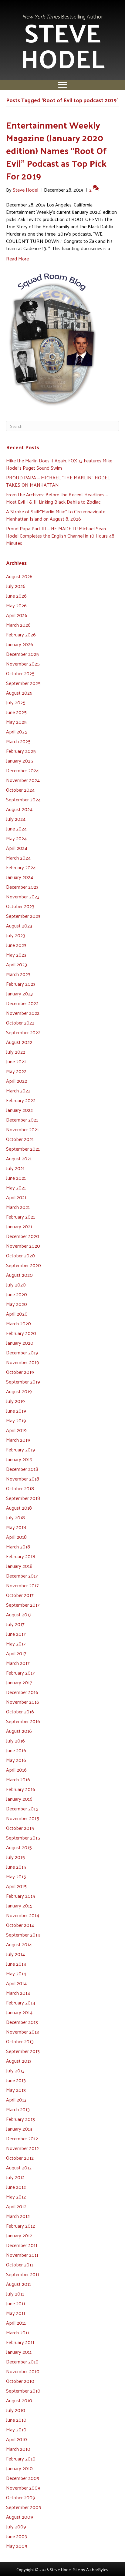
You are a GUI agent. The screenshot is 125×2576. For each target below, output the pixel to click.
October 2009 (21, 2497)
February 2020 (21, 1333)
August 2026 (19, 576)
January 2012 (19, 2235)
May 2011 (16, 2313)
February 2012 (20, 2226)
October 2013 (20, 2041)
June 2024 (16, 828)
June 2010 (16, 2420)
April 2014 (16, 1983)
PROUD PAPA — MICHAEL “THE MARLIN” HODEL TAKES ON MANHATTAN (58, 481)
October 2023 (20, 906)
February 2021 (20, 1217)
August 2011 (19, 2284)
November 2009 (23, 2488)
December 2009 (23, 2478)
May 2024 (16, 838)
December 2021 (22, 1120)
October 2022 (20, 1023)
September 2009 (24, 2507)
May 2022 (16, 1071)
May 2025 (16, 722)
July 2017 (15, 1624)
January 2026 (20, 644)
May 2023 (16, 955)
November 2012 (22, 2148)
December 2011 (22, 2245)
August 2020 (19, 1275)
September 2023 (23, 916)
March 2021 (18, 1207)
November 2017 (22, 1585)
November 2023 (23, 896)
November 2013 (22, 2032)
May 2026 (16, 605)
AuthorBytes (97, 2569)
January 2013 (19, 2129)
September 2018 (23, 1498)
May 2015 (16, 1876)
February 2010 (21, 2459)
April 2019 (16, 1430)
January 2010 (19, 2468)
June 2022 (16, 1061)
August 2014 (19, 1944)
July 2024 (16, 819)
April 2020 (17, 1314)
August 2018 (19, 1508)
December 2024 (22, 770)
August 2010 (19, 2400)
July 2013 (15, 2070)
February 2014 (21, 2002)
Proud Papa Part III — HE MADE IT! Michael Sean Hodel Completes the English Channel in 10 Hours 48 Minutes (60, 536)
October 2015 (20, 1828)
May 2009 (17, 2546)
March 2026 (18, 625)
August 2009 (20, 2517)
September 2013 (23, 2051)
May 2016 (16, 1760)
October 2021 (20, 1139)
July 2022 (16, 1052)
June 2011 (16, 2303)
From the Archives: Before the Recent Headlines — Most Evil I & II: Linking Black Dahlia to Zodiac (57, 498)
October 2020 (20, 1255)
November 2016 (23, 1702)
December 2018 (22, 1469)
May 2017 (16, 1644)
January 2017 (19, 1682)
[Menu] (62, 85)
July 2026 (16, 586)
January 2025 (20, 761)
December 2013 (22, 2022)
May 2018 (16, 1527)
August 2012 (19, 2167)
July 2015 (15, 1857)
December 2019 (22, 1352)
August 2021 (19, 1158)
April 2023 (17, 964)
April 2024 (17, 848)
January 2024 (20, 877)
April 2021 (16, 1197)
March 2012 (18, 2216)
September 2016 (23, 1721)
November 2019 (23, 1362)
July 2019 (15, 1401)
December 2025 (22, 654)
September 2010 (23, 2391)
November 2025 (23, 664)
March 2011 (18, 2332)
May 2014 (16, 1973)
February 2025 (21, 751)
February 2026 (21, 634)
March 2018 (18, 1546)
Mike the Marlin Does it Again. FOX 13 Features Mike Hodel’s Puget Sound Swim (59, 464)
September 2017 (23, 1605)
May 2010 (16, 2429)
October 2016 (20, 1711)
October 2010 (20, 2381)
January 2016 (19, 1799)
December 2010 (22, 2361)
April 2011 (16, 2323)
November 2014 (23, 1915)
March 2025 (18, 741)
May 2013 (16, 2090)
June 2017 (16, 1634)
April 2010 (17, 2439)
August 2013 (19, 2061)
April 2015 (16, 1886)
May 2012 (16, 2197)
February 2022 (21, 1100)
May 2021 (16, 1187)
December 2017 (22, 1576)
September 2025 (23, 683)
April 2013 (16, 2100)
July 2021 (15, 1168)
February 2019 (21, 1449)
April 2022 (17, 1081)
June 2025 (16, 712)
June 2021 (16, 1178)
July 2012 (15, 2177)
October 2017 (20, 1595)
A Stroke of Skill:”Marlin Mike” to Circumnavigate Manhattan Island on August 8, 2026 (56, 515)
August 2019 (19, 1391)
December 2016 (22, 1692)
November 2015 (23, 1818)
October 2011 (20, 2264)
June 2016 (16, 1750)
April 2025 (17, 731)
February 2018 (21, 1556)
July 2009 (16, 2526)
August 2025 (19, 693)
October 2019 (20, 1372)
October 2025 (20, 673)
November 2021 (22, 1129)
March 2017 (18, 1663)
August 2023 (19, 926)
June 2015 (16, 1867)
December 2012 (22, 2138)
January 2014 (19, 2012)
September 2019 (23, 1382)
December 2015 (22, 1808)
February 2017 (20, 1673)
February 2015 (21, 1896)
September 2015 (23, 1838)
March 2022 (18, 1090)
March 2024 (18, 858)
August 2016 (19, 1731)
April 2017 (16, 1653)
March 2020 (19, 1323)
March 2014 (18, 1993)
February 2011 (20, 2342)
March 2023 (18, 974)
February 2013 (20, 2119)
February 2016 (21, 1789)
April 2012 (16, 2206)
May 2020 (17, 1304)
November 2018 (23, 1479)
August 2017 (19, 1614)
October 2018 (20, 1488)
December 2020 (23, 1236)
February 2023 (21, 984)
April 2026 (17, 615)
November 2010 (23, 2371)
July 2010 (16, 2410)
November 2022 (23, 1013)
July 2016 (15, 1741)
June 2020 (17, 1294)
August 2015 (19, 1847)
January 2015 (19, 1905)
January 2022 (19, 1110)
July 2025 (16, 702)
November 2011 (22, 2255)
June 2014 (16, 1964)
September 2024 (23, 799)
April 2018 (16, 1537)
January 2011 (19, 2352)
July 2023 (16, 935)
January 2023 (19, 993)
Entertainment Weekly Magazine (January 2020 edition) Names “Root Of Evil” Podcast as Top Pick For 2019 (56, 150)
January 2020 (20, 1343)
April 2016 (16, 1770)
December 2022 (22, 1003)
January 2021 (19, 1226)
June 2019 (16, 1411)
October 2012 (20, 2158)
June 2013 (16, 2080)
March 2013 (18, 2109)
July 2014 (15, 1954)
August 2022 (19, 1042)
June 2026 (16, 596)
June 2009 (17, 2536)
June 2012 (16, 2187)
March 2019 (18, 1440)
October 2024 (20, 790)
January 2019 (19, 1459)
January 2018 (19, 1566)
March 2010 (18, 2449)
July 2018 (15, 1517)
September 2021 (23, 1149)
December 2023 (22, 887)
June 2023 (16, 945)
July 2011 (15, 2294)
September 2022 (23, 1032)
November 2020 (23, 1246)
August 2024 (19, 809)
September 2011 (23, 2274)
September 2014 (23, 1935)
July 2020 (16, 1285)
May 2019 (16, 1420)
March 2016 (18, 1779)
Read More (17, 258)
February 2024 (21, 867)
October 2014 (20, 1925)
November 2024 (23, 780)
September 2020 (24, 1265)
